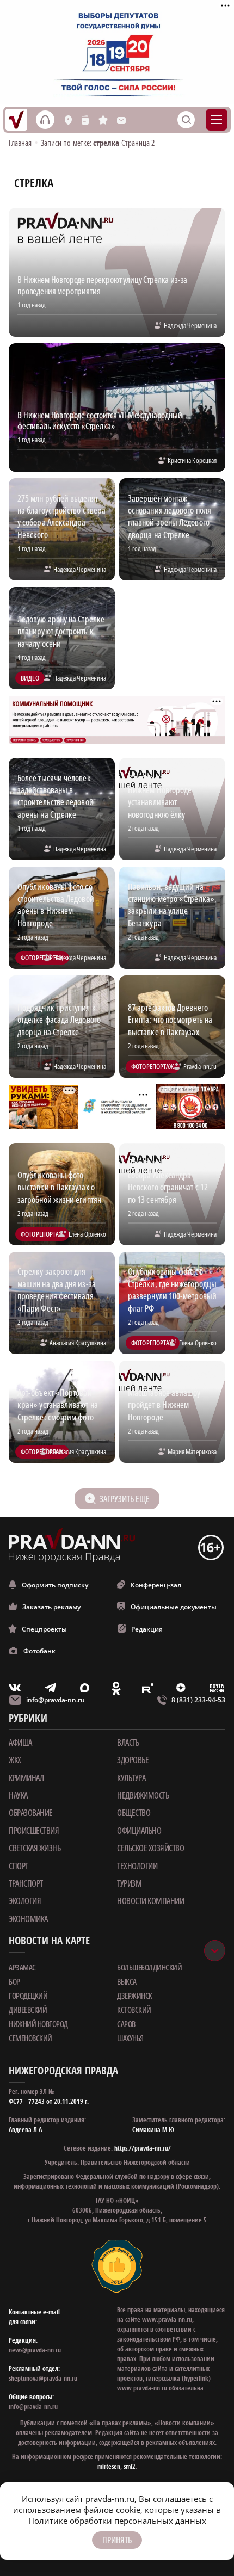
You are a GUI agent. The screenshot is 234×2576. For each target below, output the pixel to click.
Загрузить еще (124, 1499)
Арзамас (22, 1967)
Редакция (147, 1629)
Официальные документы (174, 1607)
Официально (139, 1831)
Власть (128, 1743)
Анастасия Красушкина (78, 1343)
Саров (126, 2024)
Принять (117, 2540)
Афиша (20, 1743)
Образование (31, 1813)
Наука (18, 1795)
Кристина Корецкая (192, 460)
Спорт (19, 1866)
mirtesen (109, 2466)
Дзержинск (135, 1996)
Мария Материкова (192, 1451)
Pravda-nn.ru (200, 1066)
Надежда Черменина (190, 325)
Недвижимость (143, 1795)
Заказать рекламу (51, 1607)
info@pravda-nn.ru (56, 1700)
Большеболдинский (149, 1967)
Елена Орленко (87, 1234)
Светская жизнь (35, 1848)
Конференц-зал (156, 1585)
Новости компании (150, 1901)
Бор (14, 1981)
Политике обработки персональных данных (117, 2521)
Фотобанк (39, 1651)
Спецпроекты (44, 1629)
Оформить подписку (55, 1585)
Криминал (26, 1778)
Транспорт (26, 1883)
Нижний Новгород (38, 2024)
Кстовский (134, 2010)
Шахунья (130, 2038)
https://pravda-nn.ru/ (143, 2148)
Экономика (28, 1919)
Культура (131, 1778)
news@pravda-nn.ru (35, 2350)
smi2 (130, 2466)
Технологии (137, 1866)
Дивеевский (28, 2010)
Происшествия (34, 1831)
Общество (134, 1813)
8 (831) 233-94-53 (198, 1700)
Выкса (127, 1981)
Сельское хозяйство (150, 1848)
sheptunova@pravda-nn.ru (43, 2378)
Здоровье (133, 1760)
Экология (25, 1901)
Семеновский (30, 2038)
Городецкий (28, 1996)
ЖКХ (15, 1760)
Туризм (129, 1883)
